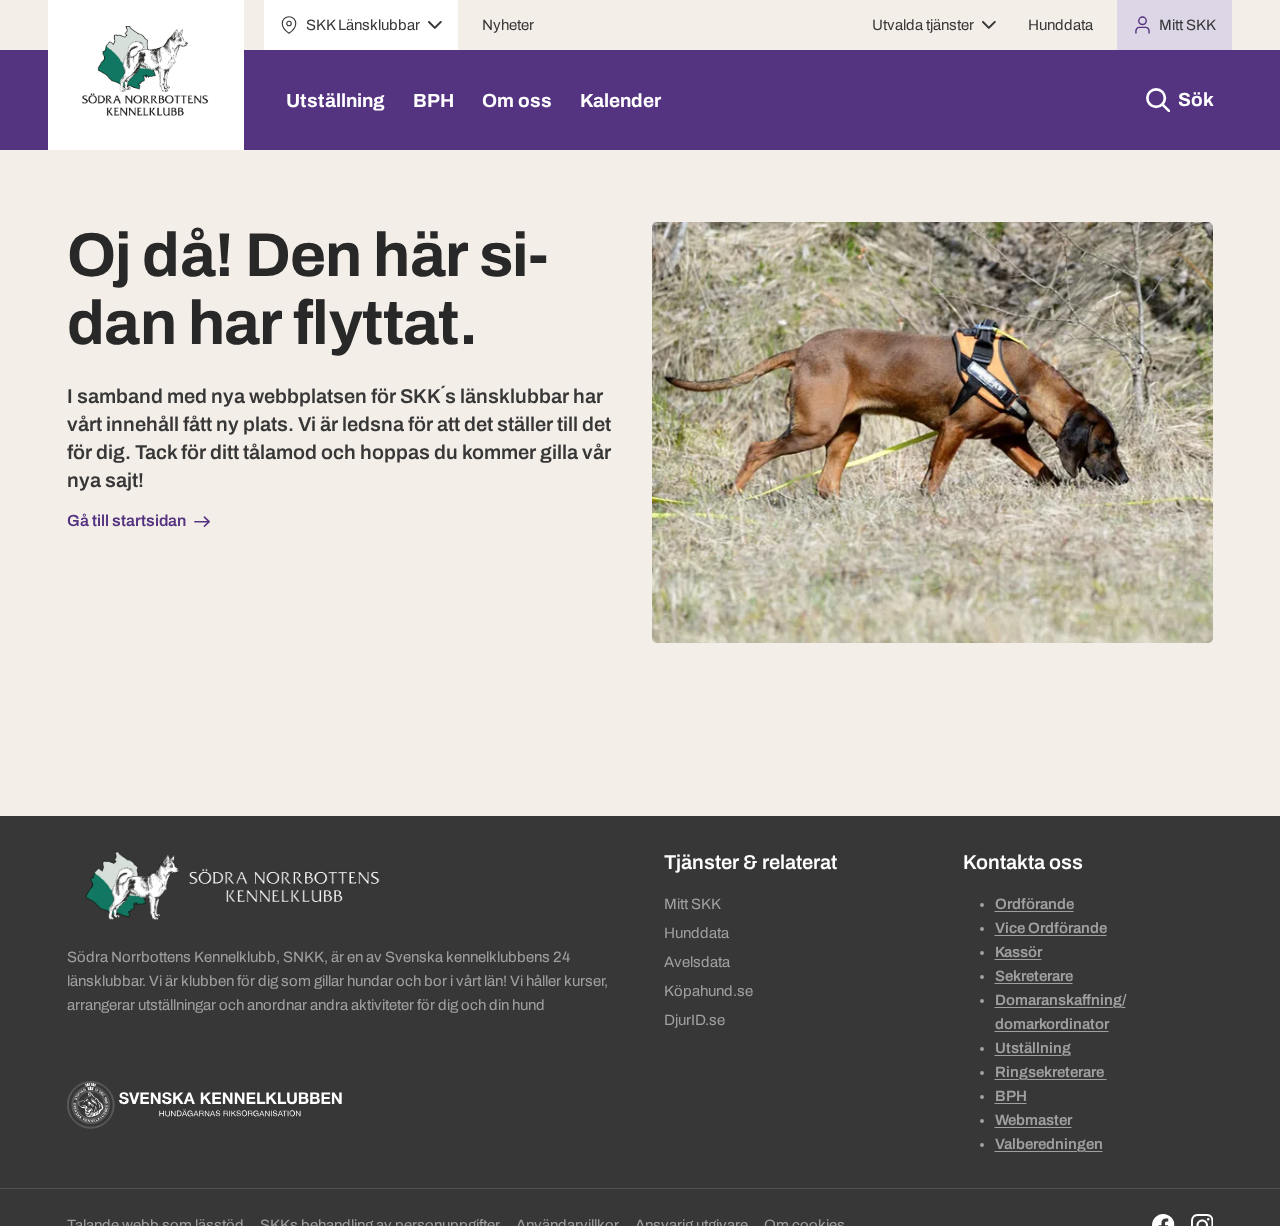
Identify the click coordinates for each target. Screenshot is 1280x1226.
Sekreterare (1034, 976)
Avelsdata (697, 962)
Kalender (620, 100)
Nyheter (508, 25)
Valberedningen (1049, 1144)
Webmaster (1033, 1120)
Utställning (335, 100)
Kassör (1018, 952)
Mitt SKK (692, 904)
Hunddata (1060, 25)
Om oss (517, 100)
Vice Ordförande (1051, 928)
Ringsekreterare (1051, 1072)
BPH (433, 100)
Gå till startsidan (126, 520)
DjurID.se (694, 1020)
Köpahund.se (708, 991)
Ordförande (1034, 904)
